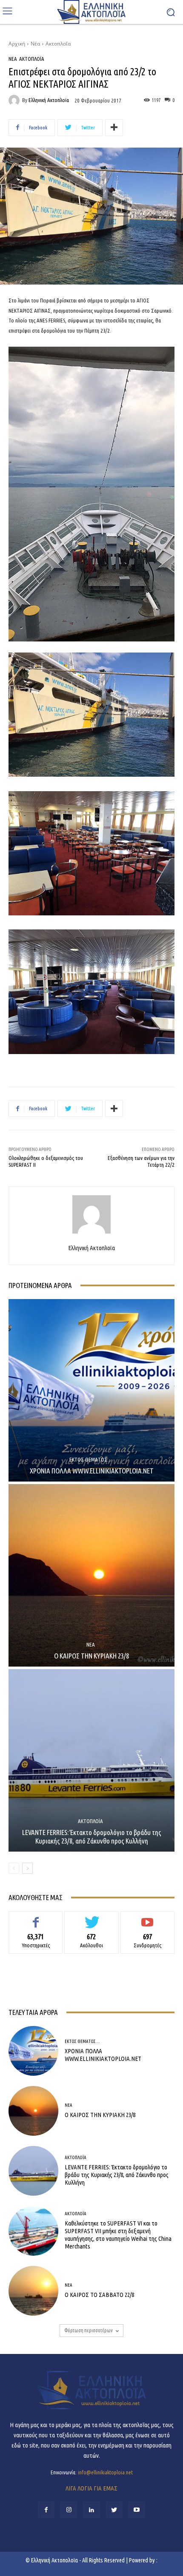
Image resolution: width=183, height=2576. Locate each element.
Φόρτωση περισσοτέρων (89, 2330)
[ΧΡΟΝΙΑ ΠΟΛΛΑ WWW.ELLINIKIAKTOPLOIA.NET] (91, 1390)
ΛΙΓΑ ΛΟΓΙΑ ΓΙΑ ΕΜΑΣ (91, 2488)
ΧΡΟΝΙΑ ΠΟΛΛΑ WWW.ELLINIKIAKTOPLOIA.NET (92, 1471)
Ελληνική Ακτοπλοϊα (49, 100)
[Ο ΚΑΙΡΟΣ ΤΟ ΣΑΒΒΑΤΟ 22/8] (33, 2291)
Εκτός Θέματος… (91, 1460)
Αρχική (17, 44)
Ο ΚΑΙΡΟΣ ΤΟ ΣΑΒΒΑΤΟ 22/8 (99, 2295)
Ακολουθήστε (92, 1918)
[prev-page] (14, 1868)
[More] (114, 128)
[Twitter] (114, 2510)
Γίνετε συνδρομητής (147, 1918)
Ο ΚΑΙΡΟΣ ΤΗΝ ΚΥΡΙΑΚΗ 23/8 (91, 1656)
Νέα (35, 44)
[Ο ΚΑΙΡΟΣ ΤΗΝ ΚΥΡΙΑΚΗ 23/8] (91, 1575)
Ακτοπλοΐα (58, 44)
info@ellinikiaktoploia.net (105, 2472)
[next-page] (27, 1868)
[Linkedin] (91, 2510)
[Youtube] (137, 2510)
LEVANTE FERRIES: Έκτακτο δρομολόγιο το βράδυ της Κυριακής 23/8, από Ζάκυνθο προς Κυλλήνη (92, 1837)
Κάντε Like (36, 1918)
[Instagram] (69, 2510)
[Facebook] (46, 2510)
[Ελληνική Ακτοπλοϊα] (15, 100)
